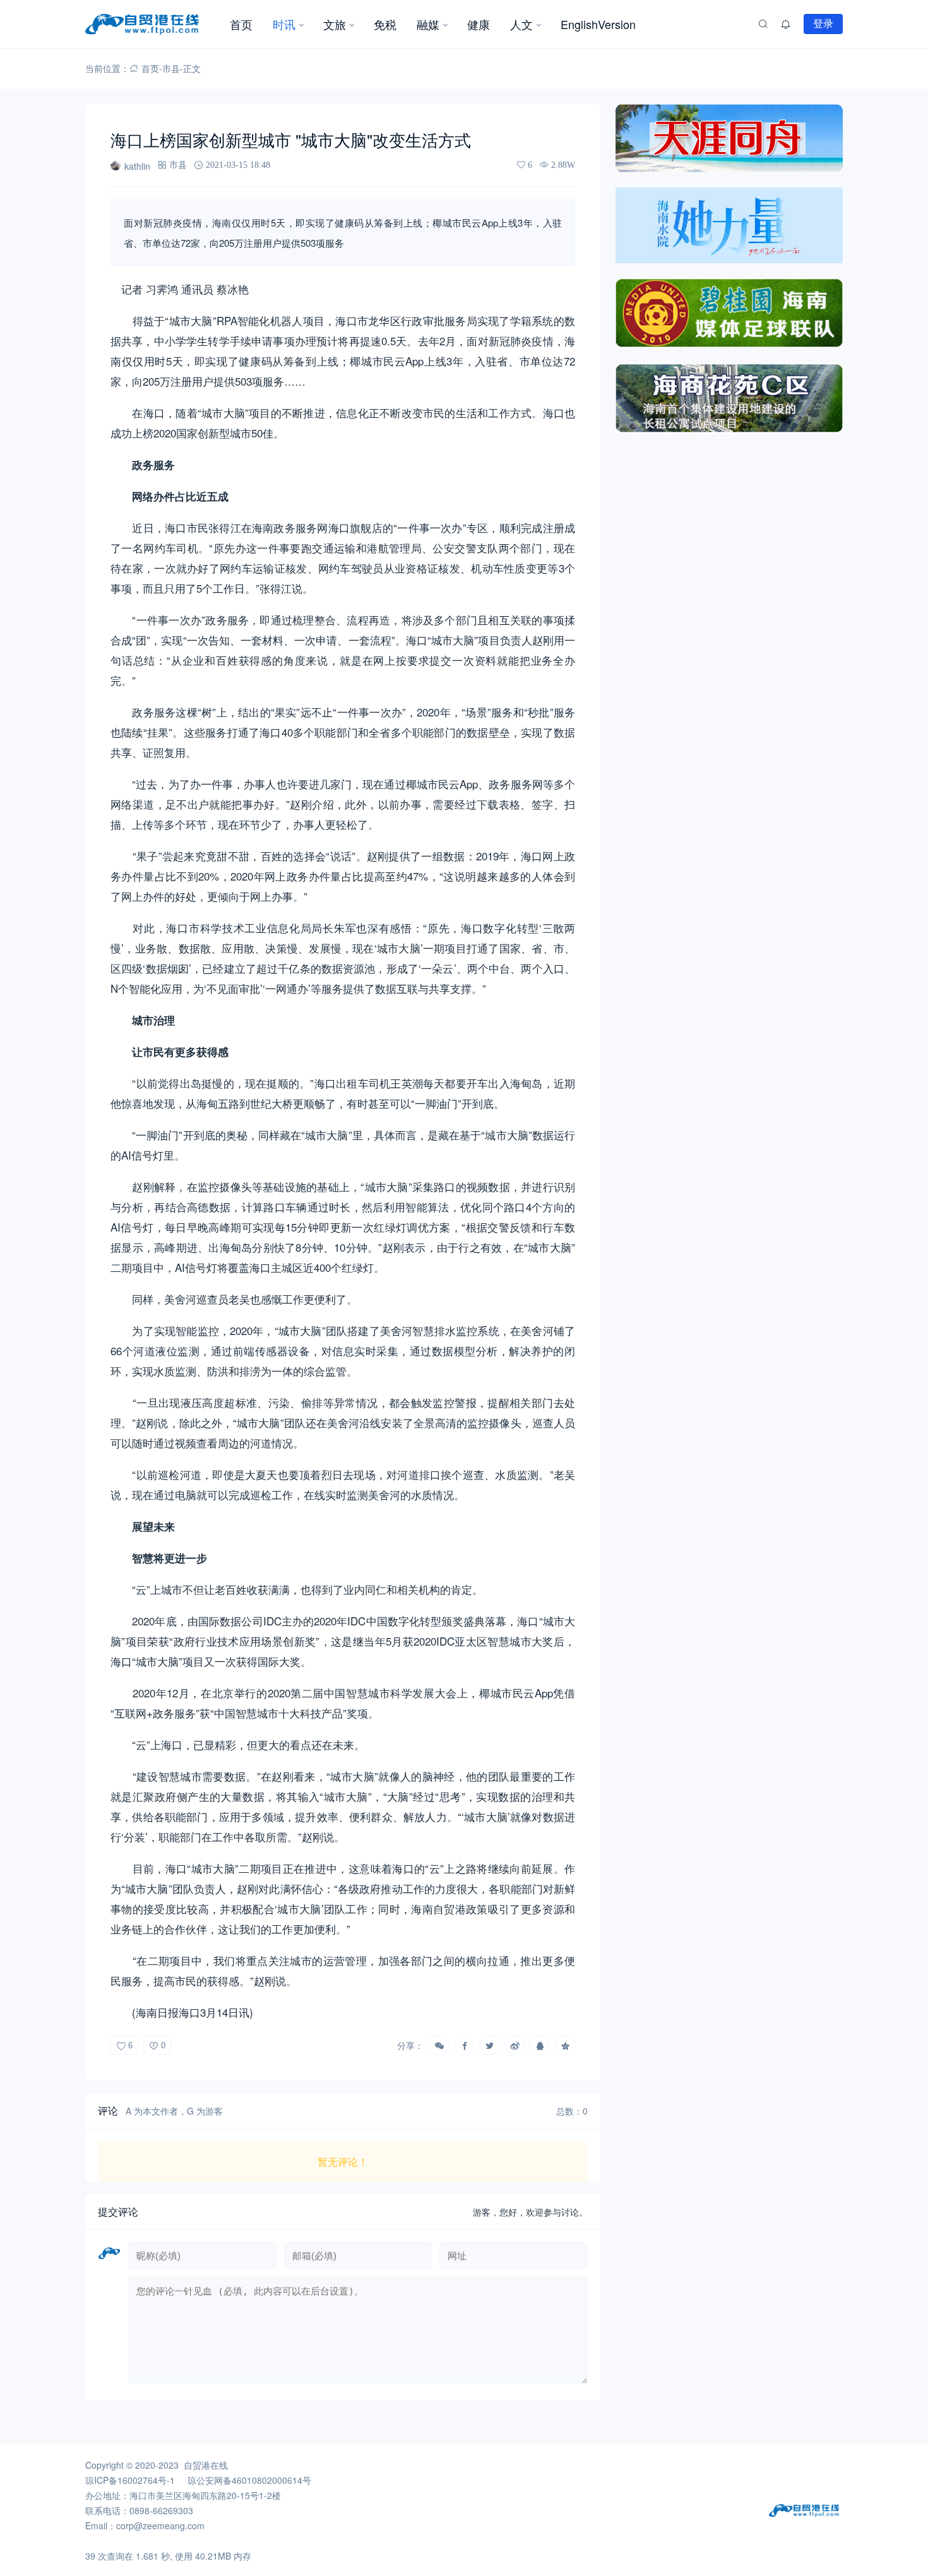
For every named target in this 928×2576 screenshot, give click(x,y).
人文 (521, 24)
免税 (385, 24)
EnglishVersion (598, 24)
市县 (171, 68)
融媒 (428, 24)
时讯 (284, 24)
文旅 (335, 24)
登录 (823, 23)
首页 (241, 24)
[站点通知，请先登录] (786, 24)
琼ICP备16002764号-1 (130, 2480)
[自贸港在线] (152, 24)
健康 (479, 24)
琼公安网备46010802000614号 (249, 2480)
